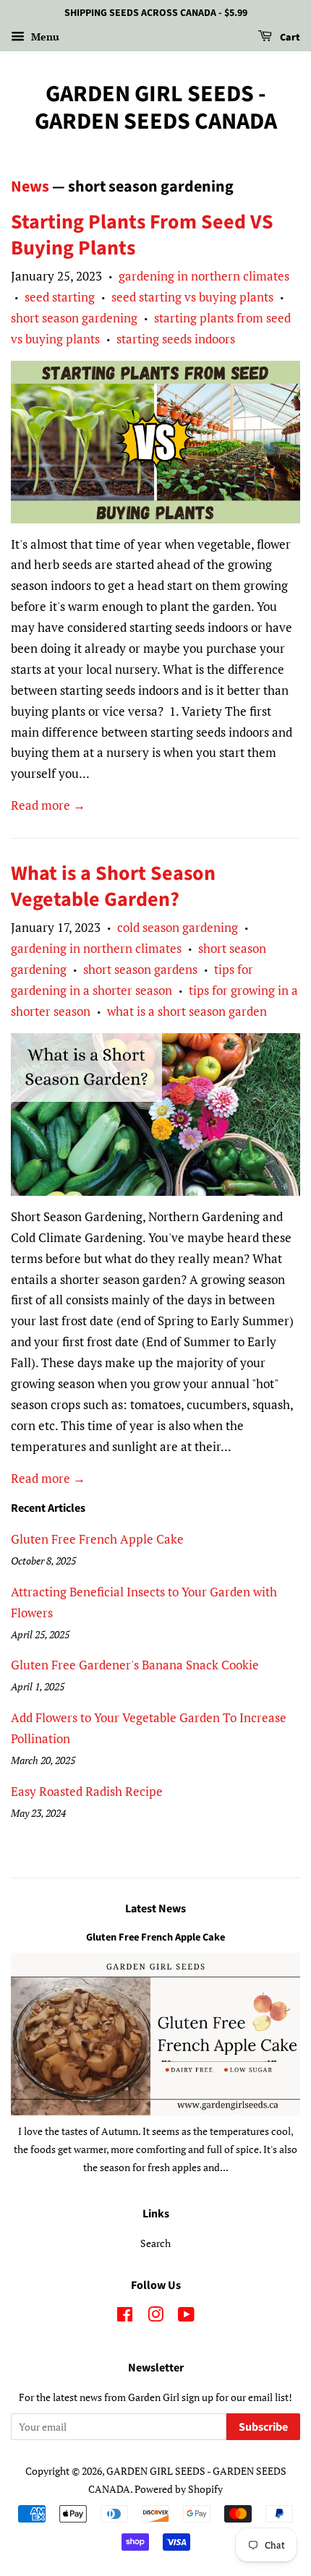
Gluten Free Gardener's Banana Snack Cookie (135, 1665)
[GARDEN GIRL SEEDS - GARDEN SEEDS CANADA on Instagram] (155, 2317)
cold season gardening (178, 927)
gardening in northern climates (204, 276)
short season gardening (74, 318)
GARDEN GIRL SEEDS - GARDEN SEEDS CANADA (156, 108)
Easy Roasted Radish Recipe (87, 1791)
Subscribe (263, 2427)
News (30, 187)
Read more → (48, 805)
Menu (44, 37)
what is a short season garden (187, 1011)
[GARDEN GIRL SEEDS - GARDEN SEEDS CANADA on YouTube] (186, 2317)
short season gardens (140, 969)
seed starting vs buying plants (192, 297)
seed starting (60, 297)
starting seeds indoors (176, 339)
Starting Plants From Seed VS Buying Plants (142, 235)
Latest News (155, 1909)
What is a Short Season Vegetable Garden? (113, 886)
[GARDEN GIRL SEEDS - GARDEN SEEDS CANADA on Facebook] (125, 2317)
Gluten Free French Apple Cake (97, 1539)
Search (155, 2243)
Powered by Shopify (179, 2489)
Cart (289, 38)
